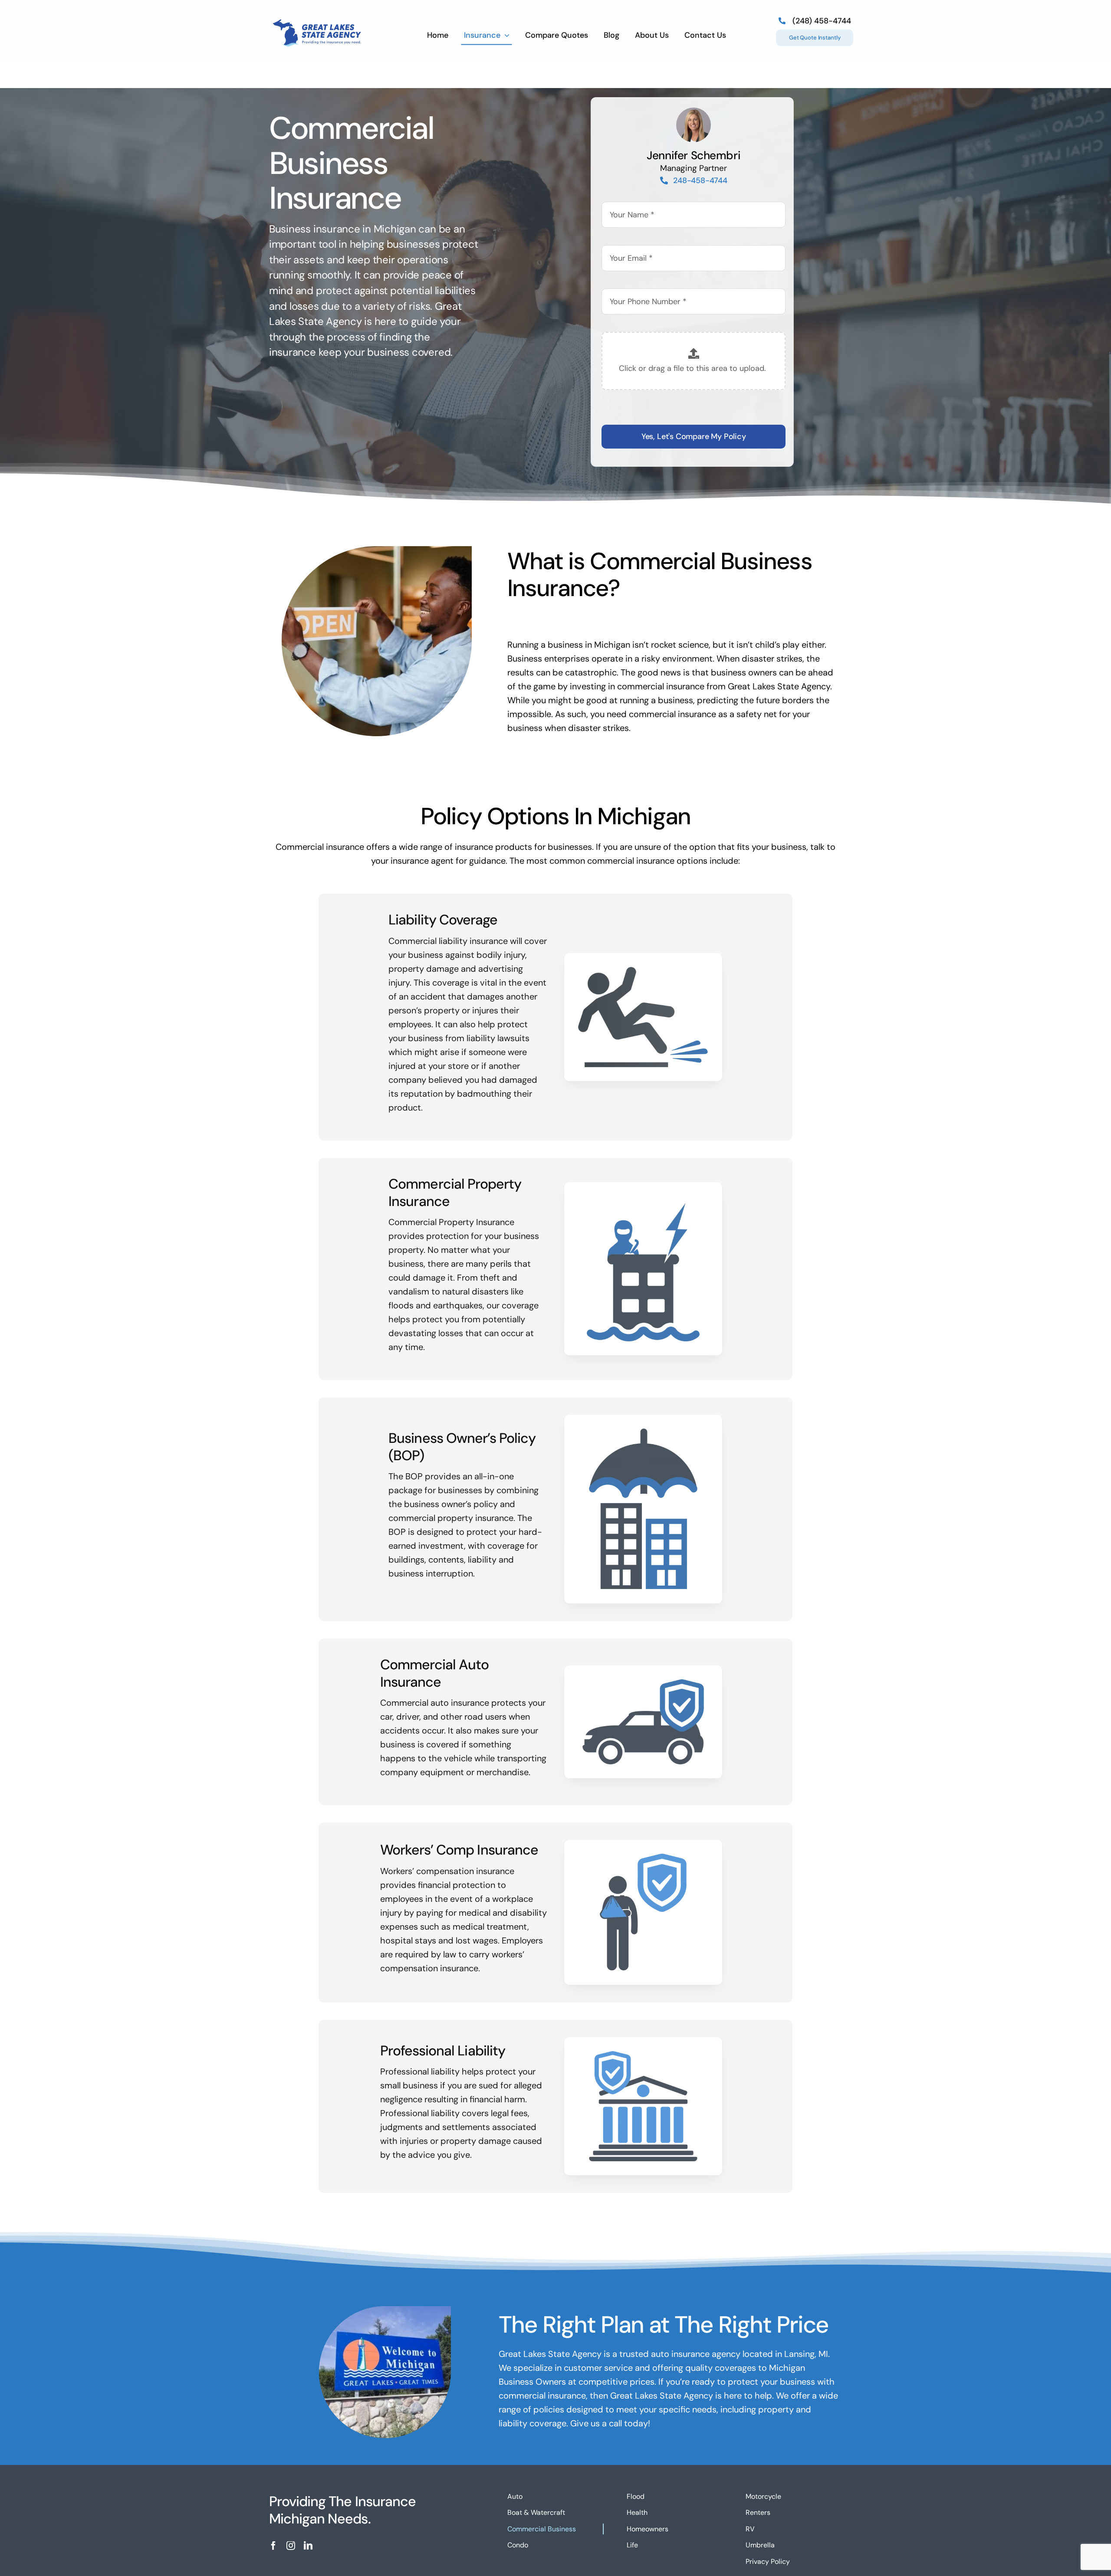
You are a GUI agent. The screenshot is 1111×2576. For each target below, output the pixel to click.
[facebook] (273, 2546)
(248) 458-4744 (822, 21)
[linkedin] (308, 2546)
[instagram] (291, 2546)
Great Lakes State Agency (779, 686)
